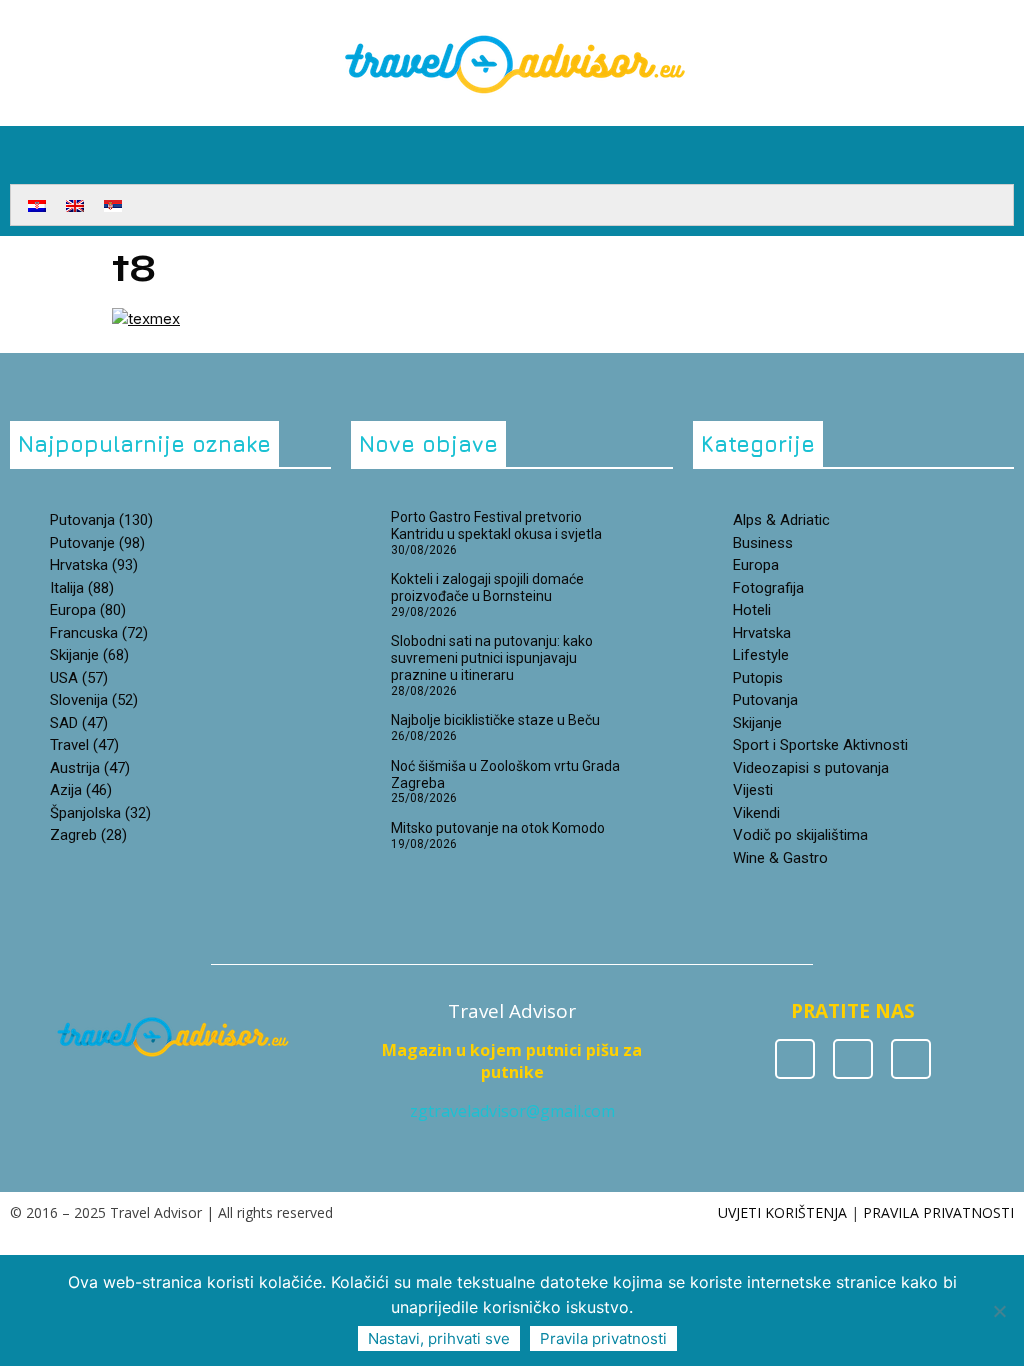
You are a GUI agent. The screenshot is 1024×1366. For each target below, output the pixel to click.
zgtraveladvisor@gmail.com (512, 1111)
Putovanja (765, 700)
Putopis (758, 678)
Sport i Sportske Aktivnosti (820, 745)
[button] (1000, 150)
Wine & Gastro (780, 858)
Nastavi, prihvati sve (439, 1338)
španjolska (100, 813)
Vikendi (756, 813)
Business (763, 543)
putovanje (97, 543)
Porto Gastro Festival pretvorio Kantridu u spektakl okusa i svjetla (496, 525)
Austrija (90, 768)
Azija (81, 790)
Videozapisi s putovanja (811, 768)
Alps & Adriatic (781, 520)
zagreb (88, 835)
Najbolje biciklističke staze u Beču (495, 720)
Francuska (99, 633)
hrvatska (94, 565)
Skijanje (757, 723)
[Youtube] (911, 1059)
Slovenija (94, 700)
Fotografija (768, 588)
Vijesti (753, 790)
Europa (88, 610)
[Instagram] (853, 1059)
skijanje (89, 655)
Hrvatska (762, 633)
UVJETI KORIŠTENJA (782, 1212)
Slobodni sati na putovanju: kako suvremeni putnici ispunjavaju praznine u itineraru (492, 658)
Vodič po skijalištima (800, 835)
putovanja (101, 520)
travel (84, 745)
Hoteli (752, 610)
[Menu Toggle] (512, 174)
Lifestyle (761, 655)
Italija (82, 588)
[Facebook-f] (795, 1059)
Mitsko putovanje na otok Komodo (498, 828)
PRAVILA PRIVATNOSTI (938, 1212)
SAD (79, 723)
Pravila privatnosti (603, 1338)
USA (79, 678)
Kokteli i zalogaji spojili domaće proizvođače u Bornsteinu (487, 587)
